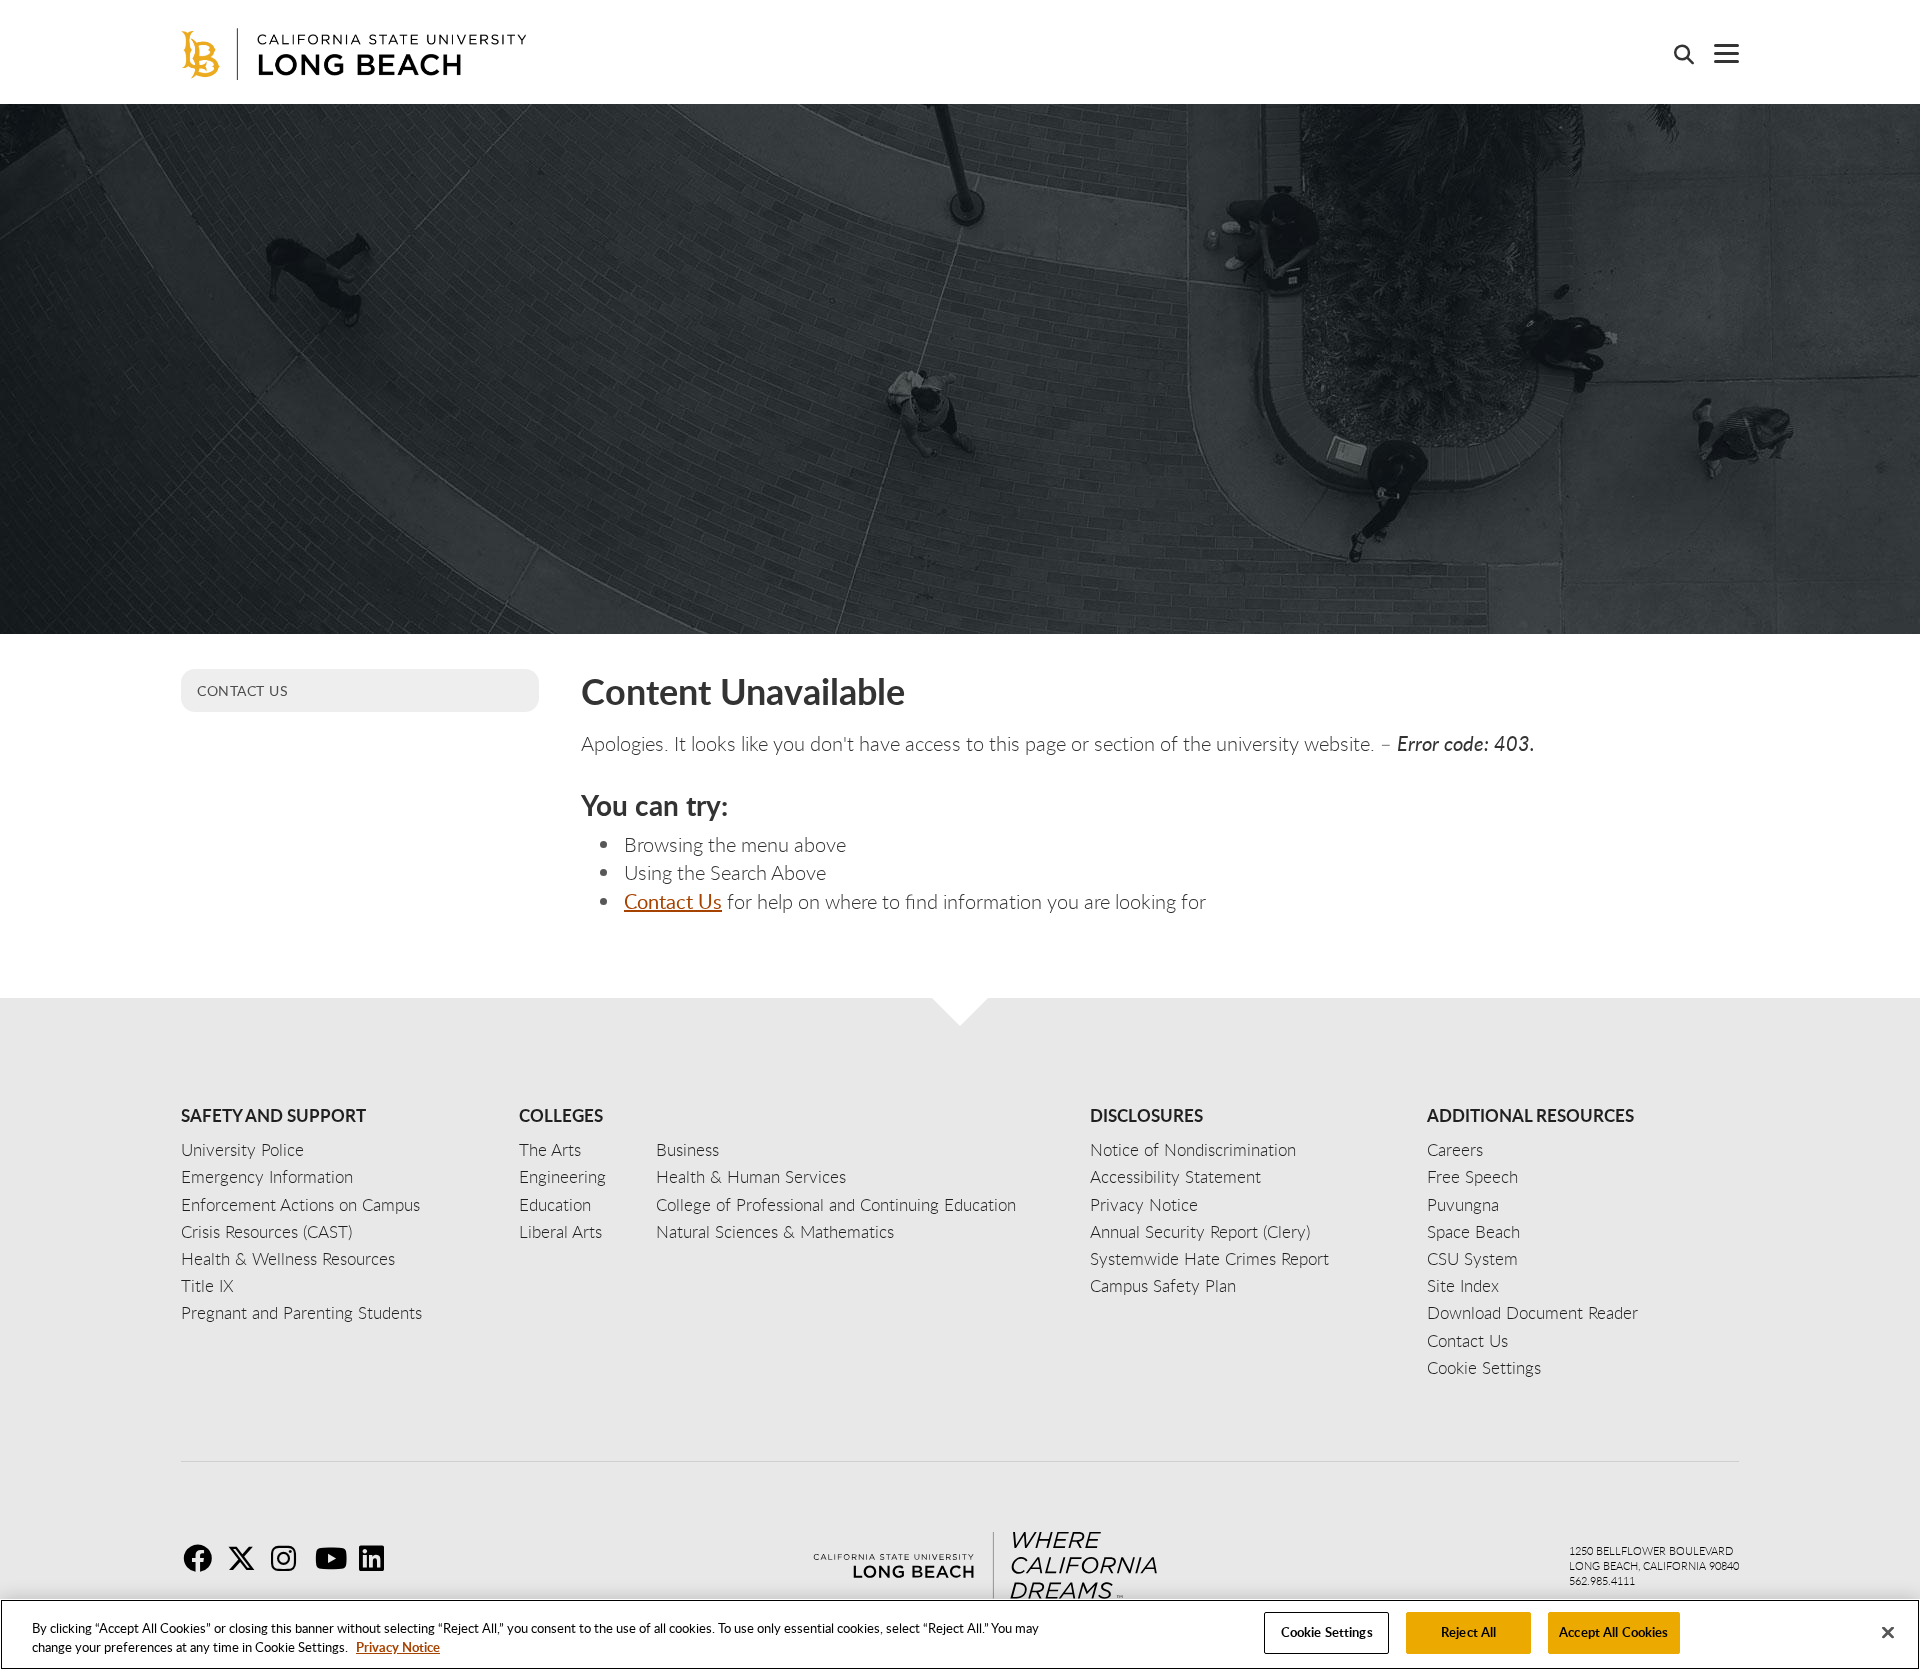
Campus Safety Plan (1163, 1285)
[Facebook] (203, 1558)
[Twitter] (247, 1558)
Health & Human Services (751, 1176)
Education (555, 1204)
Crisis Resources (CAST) (266, 1231)
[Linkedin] (379, 1558)
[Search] (1674, 54)
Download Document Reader (1532, 1312)
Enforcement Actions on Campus (300, 1204)
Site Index (1463, 1285)
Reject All (1468, 1632)
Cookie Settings (1327, 1632)
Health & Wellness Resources (288, 1258)
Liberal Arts (560, 1231)
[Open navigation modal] (1716, 53)
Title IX (207, 1285)
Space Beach (1473, 1231)
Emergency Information (267, 1176)
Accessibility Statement (1175, 1176)
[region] (960, 1634)
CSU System (1472, 1258)
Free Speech (1472, 1176)
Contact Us (242, 690)
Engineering (562, 1176)
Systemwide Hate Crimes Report (1209, 1258)
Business (687, 1149)
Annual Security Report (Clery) (1200, 1231)
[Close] (1888, 1632)
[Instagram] (291, 1558)
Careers (1455, 1149)
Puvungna (1463, 1204)
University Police (242, 1149)
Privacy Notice (398, 1648)
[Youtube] (335, 1558)
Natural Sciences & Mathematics (775, 1231)
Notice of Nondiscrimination (1193, 1149)
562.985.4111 (1602, 1580)
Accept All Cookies (1613, 1632)
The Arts (550, 1149)
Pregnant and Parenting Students (301, 1312)
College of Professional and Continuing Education (836, 1204)
